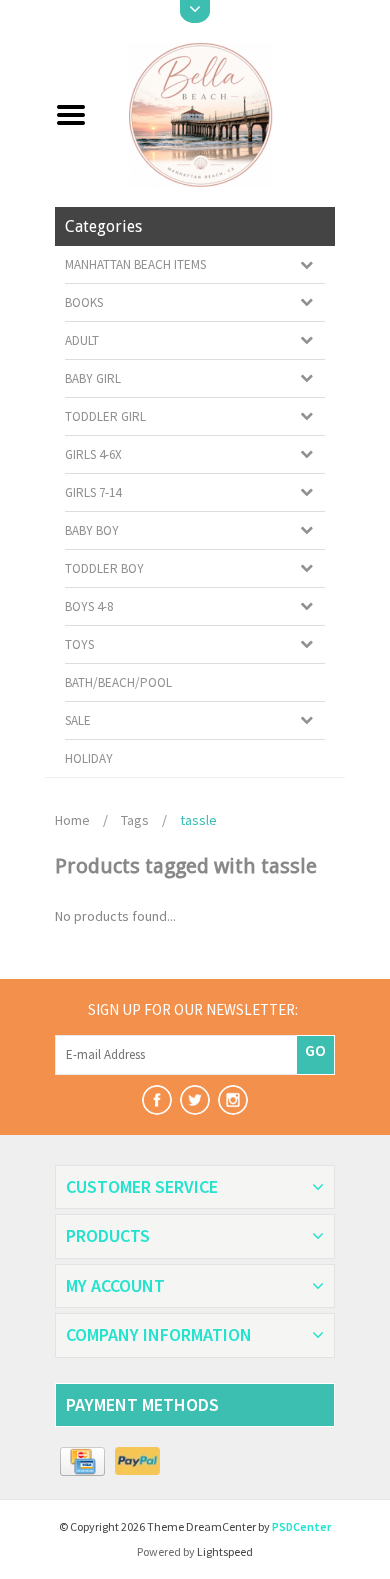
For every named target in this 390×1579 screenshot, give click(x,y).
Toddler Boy (104, 568)
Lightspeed (225, 1551)
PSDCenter (301, 1526)
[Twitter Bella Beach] (195, 1100)
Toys (79, 644)
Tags (135, 820)
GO (315, 1050)
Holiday (89, 758)
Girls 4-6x (93, 454)
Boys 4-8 (89, 606)
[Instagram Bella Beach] (233, 1100)
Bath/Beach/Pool (118, 682)
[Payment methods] (82, 1462)
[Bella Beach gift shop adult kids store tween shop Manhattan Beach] (218, 113)
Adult (82, 340)
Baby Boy (92, 530)
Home (72, 820)
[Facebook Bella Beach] (157, 1100)
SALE (78, 720)
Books (84, 302)
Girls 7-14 (93, 492)
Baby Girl (93, 378)
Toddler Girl (105, 416)
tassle (198, 820)
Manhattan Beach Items (135, 264)
